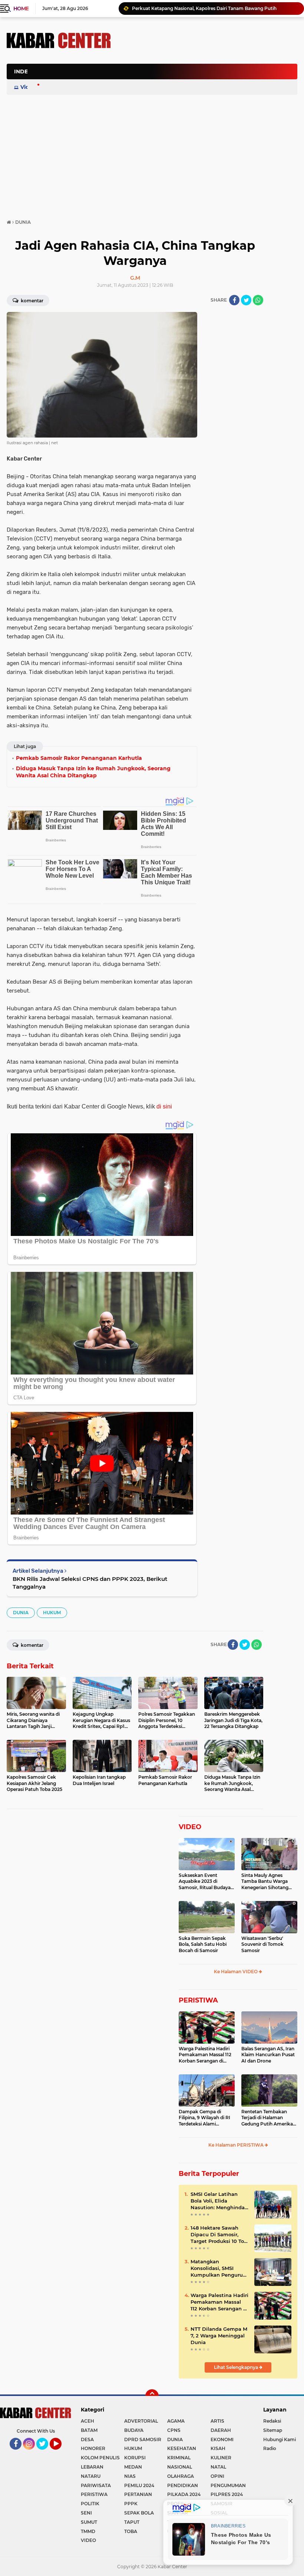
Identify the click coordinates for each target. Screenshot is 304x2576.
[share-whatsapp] (258, 300)
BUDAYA (134, 2430)
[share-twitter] (246, 300)
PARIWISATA (96, 2485)
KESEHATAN (182, 2448)
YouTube (61, 2453)
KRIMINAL (179, 2458)
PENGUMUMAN (228, 2485)
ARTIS (217, 2421)
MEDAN (133, 2467)
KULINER (221, 2458)
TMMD (88, 2531)
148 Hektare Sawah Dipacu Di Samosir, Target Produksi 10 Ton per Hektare (219, 2235)
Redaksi (272, 2421)
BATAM (89, 2430)
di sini (164, 1106)
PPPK (131, 2504)
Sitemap (273, 2430)
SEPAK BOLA (139, 2513)
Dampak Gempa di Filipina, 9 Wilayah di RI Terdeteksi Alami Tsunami (204, 2118)
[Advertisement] (162, 109)
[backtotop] (152, 2396)
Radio (270, 2448)
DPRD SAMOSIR (143, 2439)
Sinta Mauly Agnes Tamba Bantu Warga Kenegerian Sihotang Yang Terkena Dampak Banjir (267, 1882)
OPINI (217, 2476)
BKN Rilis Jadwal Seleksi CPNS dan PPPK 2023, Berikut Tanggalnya (90, 1583)
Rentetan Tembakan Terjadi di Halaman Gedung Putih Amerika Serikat (267, 2118)
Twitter (46, 2453)
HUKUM (52, 1613)
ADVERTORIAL (141, 2421)
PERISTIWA (198, 2000)
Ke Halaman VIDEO (236, 1972)
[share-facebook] (234, 300)
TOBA (131, 2531)
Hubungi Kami (280, 2439)
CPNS (174, 2430)
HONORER (93, 2448)
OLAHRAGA (181, 2476)
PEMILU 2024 (139, 2485)
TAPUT (132, 2522)
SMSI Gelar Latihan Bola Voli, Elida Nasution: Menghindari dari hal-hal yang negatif (219, 2201)
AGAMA (176, 2421)
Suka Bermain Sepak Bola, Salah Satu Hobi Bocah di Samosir (203, 1945)
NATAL (218, 2467)
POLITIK (90, 2504)
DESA (87, 2439)
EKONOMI (222, 2439)
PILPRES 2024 (227, 2494)
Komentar (32, 301)
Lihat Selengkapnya (237, 2367)
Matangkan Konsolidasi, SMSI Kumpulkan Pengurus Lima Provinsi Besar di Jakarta (219, 2268)
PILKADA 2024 (184, 2494)
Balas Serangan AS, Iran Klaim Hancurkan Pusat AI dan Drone (268, 2055)
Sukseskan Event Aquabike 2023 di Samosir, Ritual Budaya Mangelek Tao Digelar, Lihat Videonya (205, 1882)
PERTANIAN (138, 2494)
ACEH (87, 2421)
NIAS (130, 2476)
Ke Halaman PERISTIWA (237, 2145)
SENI (86, 2513)
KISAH (218, 2448)
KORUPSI (135, 2458)
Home (21, 9)
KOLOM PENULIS (100, 2458)
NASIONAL (180, 2467)
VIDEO (190, 1827)
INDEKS (24, 72)
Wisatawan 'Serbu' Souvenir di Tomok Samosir (262, 1945)
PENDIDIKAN (183, 2485)
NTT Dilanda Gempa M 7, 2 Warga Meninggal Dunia (188, 8)
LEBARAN (92, 2467)
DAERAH (221, 2430)
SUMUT (89, 2522)
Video (28, 87)
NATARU (91, 2476)
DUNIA (21, 1613)
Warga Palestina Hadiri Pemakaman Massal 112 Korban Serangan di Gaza (205, 2055)
